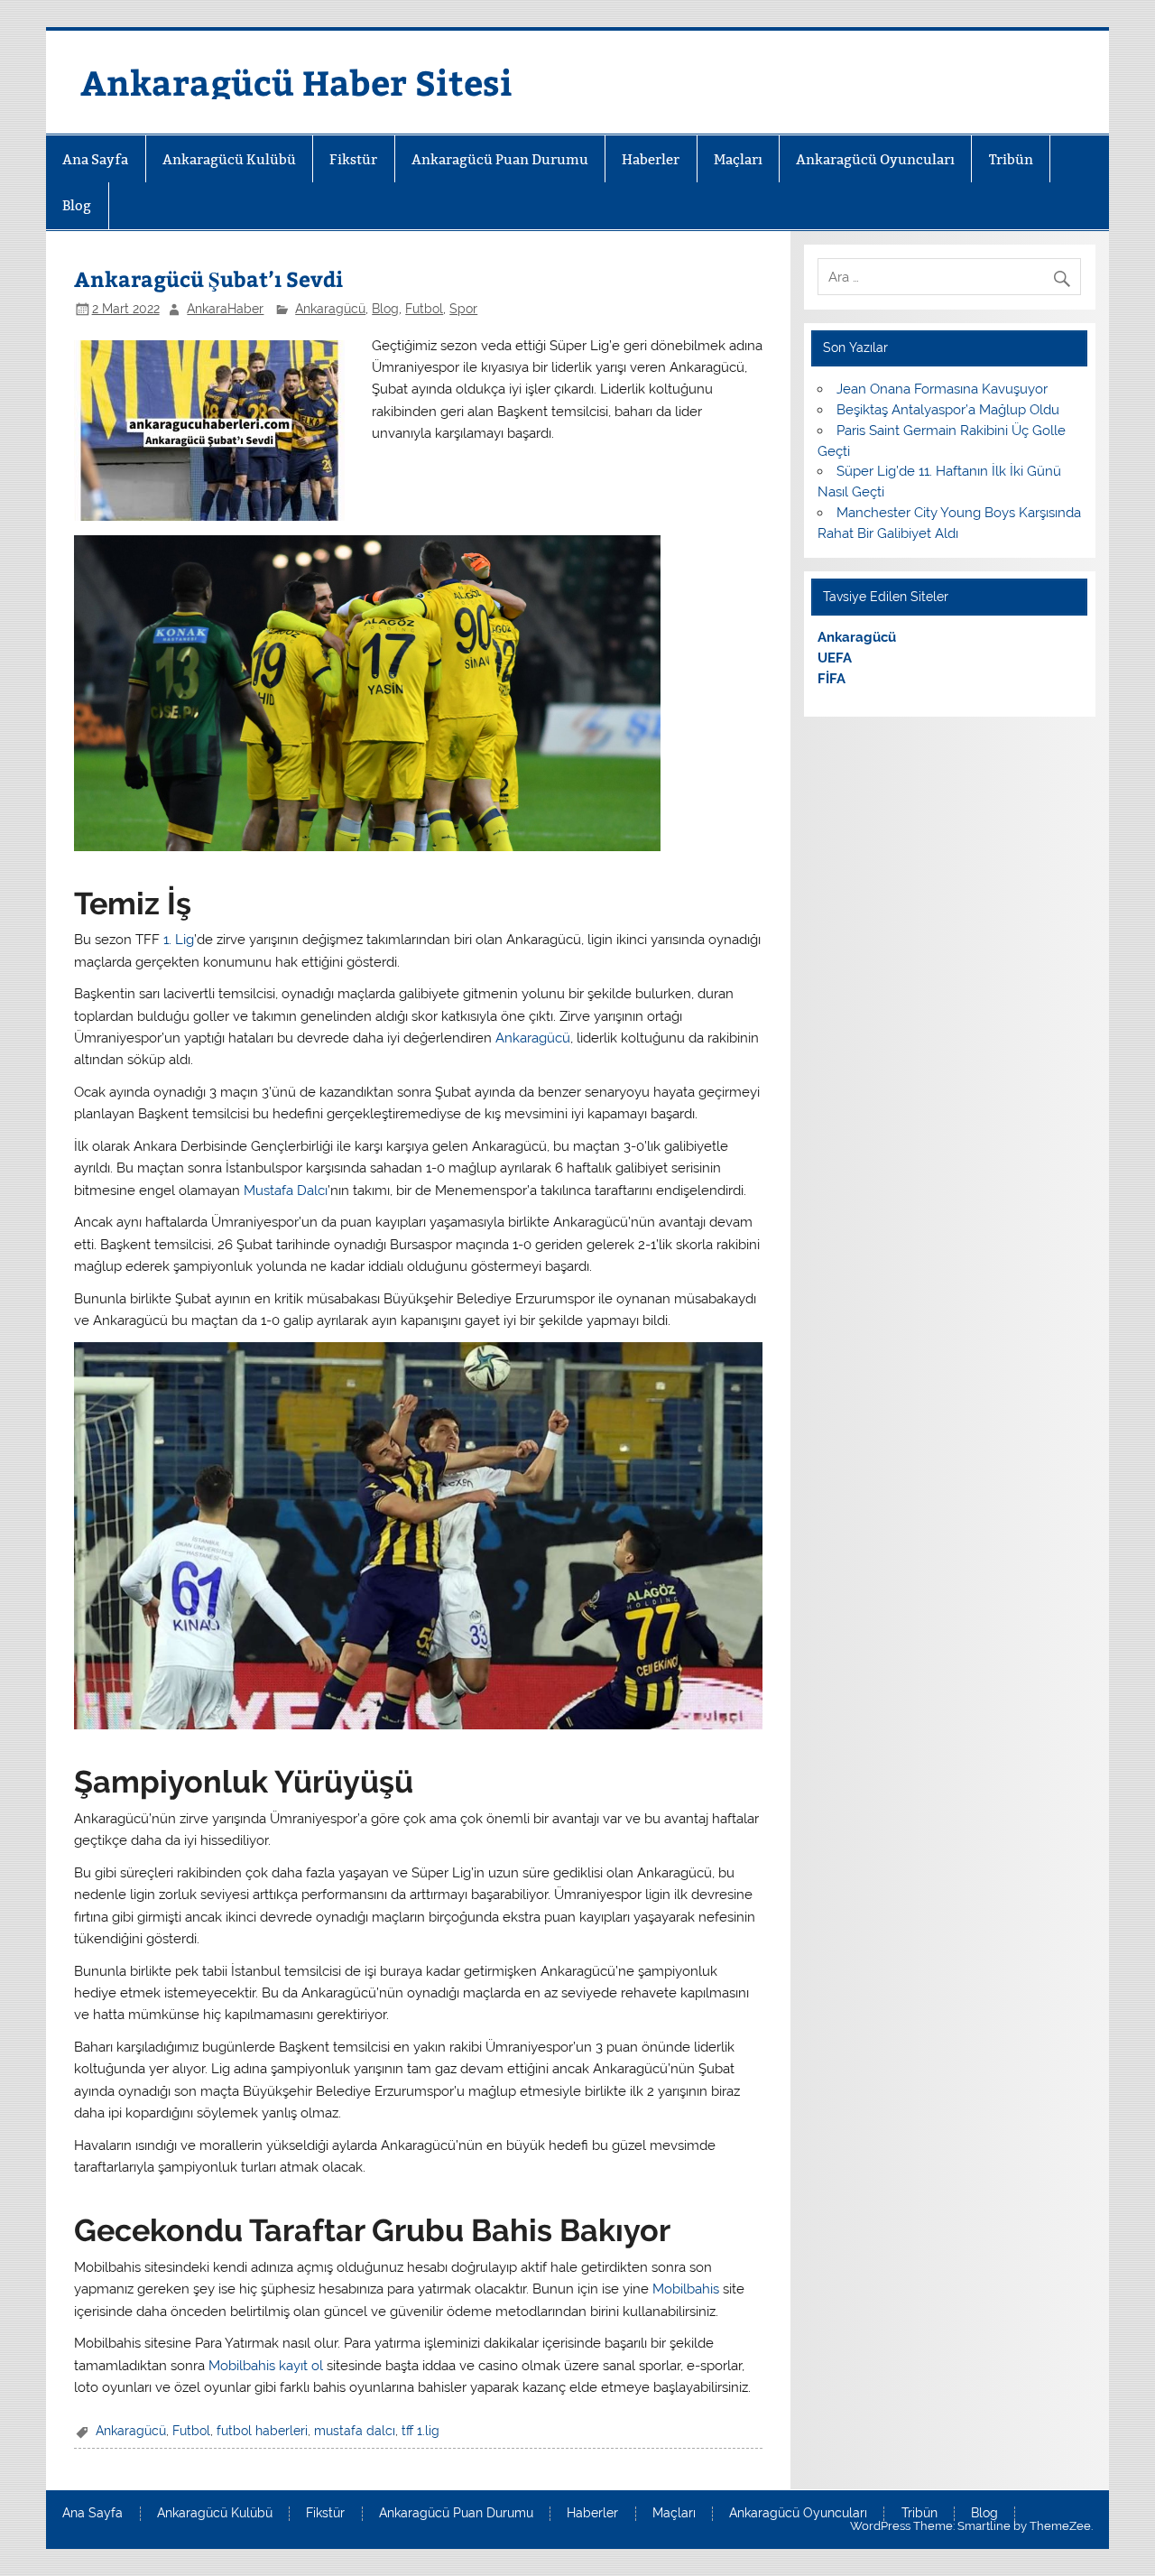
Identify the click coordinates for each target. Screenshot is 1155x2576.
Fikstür (353, 159)
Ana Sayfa (95, 159)
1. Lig (179, 940)
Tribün (1011, 159)
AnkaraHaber (225, 309)
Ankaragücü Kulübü (229, 159)
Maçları (738, 159)
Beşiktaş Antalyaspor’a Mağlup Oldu (948, 410)
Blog (77, 205)
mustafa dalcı (355, 2431)
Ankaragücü (330, 309)
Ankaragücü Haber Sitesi (296, 82)
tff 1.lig (420, 2431)
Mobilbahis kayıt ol (266, 2366)
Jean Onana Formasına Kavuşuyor (942, 389)
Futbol (424, 309)
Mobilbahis (686, 2289)
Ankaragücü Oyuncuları (875, 159)
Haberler (651, 159)
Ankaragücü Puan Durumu (500, 159)
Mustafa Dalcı (286, 1191)
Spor (463, 309)
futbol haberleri (262, 2431)
